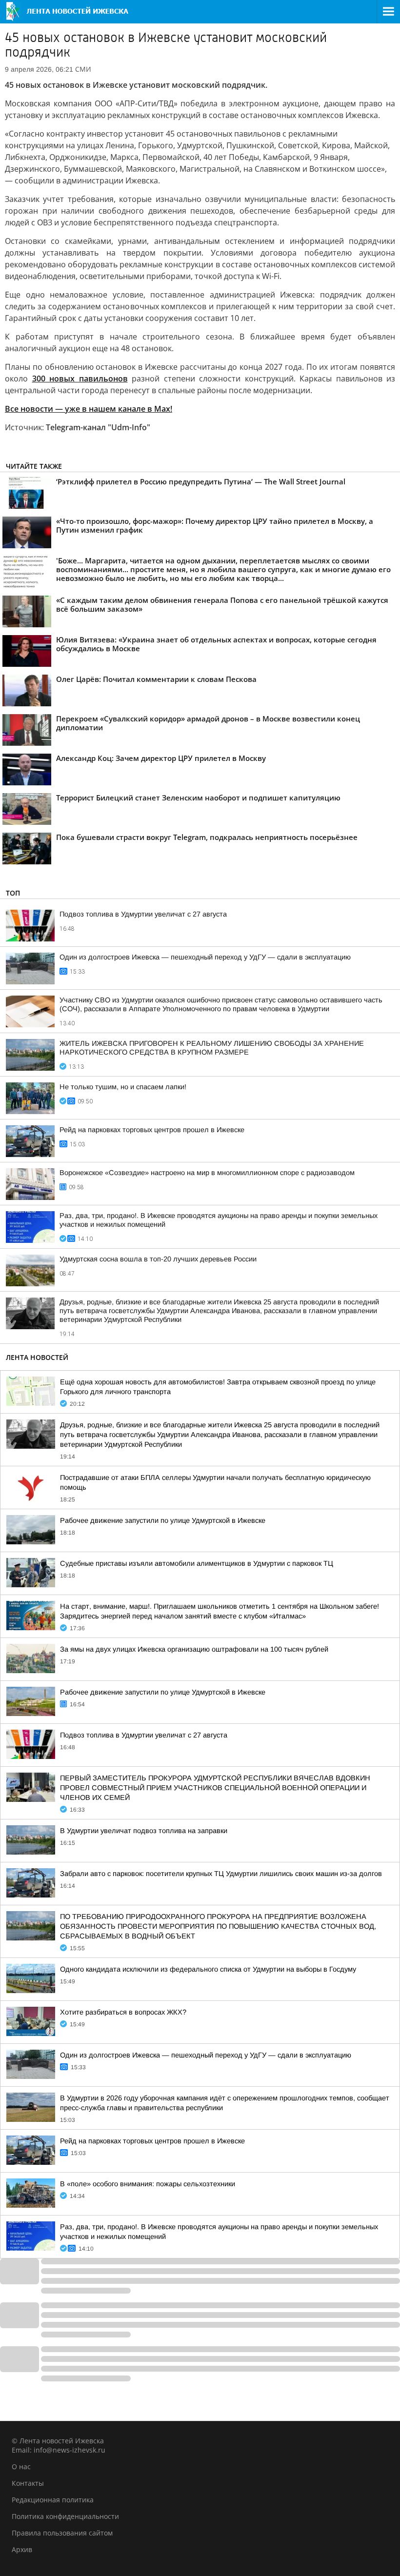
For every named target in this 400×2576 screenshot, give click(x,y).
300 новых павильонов (80, 379)
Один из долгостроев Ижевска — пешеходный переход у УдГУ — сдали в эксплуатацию (205, 957)
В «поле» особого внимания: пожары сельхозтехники (148, 2184)
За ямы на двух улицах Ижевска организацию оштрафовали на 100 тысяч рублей (194, 1649)
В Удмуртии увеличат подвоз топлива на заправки (144, 1831)
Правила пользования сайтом (62, 2533)
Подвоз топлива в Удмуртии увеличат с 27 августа (143, 914)
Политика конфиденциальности (65, 2516)
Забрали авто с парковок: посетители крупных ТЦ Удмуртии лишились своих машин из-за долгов (221, 1874)
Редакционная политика (53, 2500)
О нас (21, 2466)
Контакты (28, 2483)
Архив (22, 2549)
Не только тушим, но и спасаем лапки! (123, 1087)
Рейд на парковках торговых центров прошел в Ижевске (152, 1130)
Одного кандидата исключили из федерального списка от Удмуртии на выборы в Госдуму (208, 1969)
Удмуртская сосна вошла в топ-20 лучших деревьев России (158, 1259)
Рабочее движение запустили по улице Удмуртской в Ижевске (163, 1520)
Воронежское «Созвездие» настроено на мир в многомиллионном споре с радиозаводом (207, 1173)
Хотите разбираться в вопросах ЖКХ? (123, 2012)
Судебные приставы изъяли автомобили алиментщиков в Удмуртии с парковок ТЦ (197, 1563)
